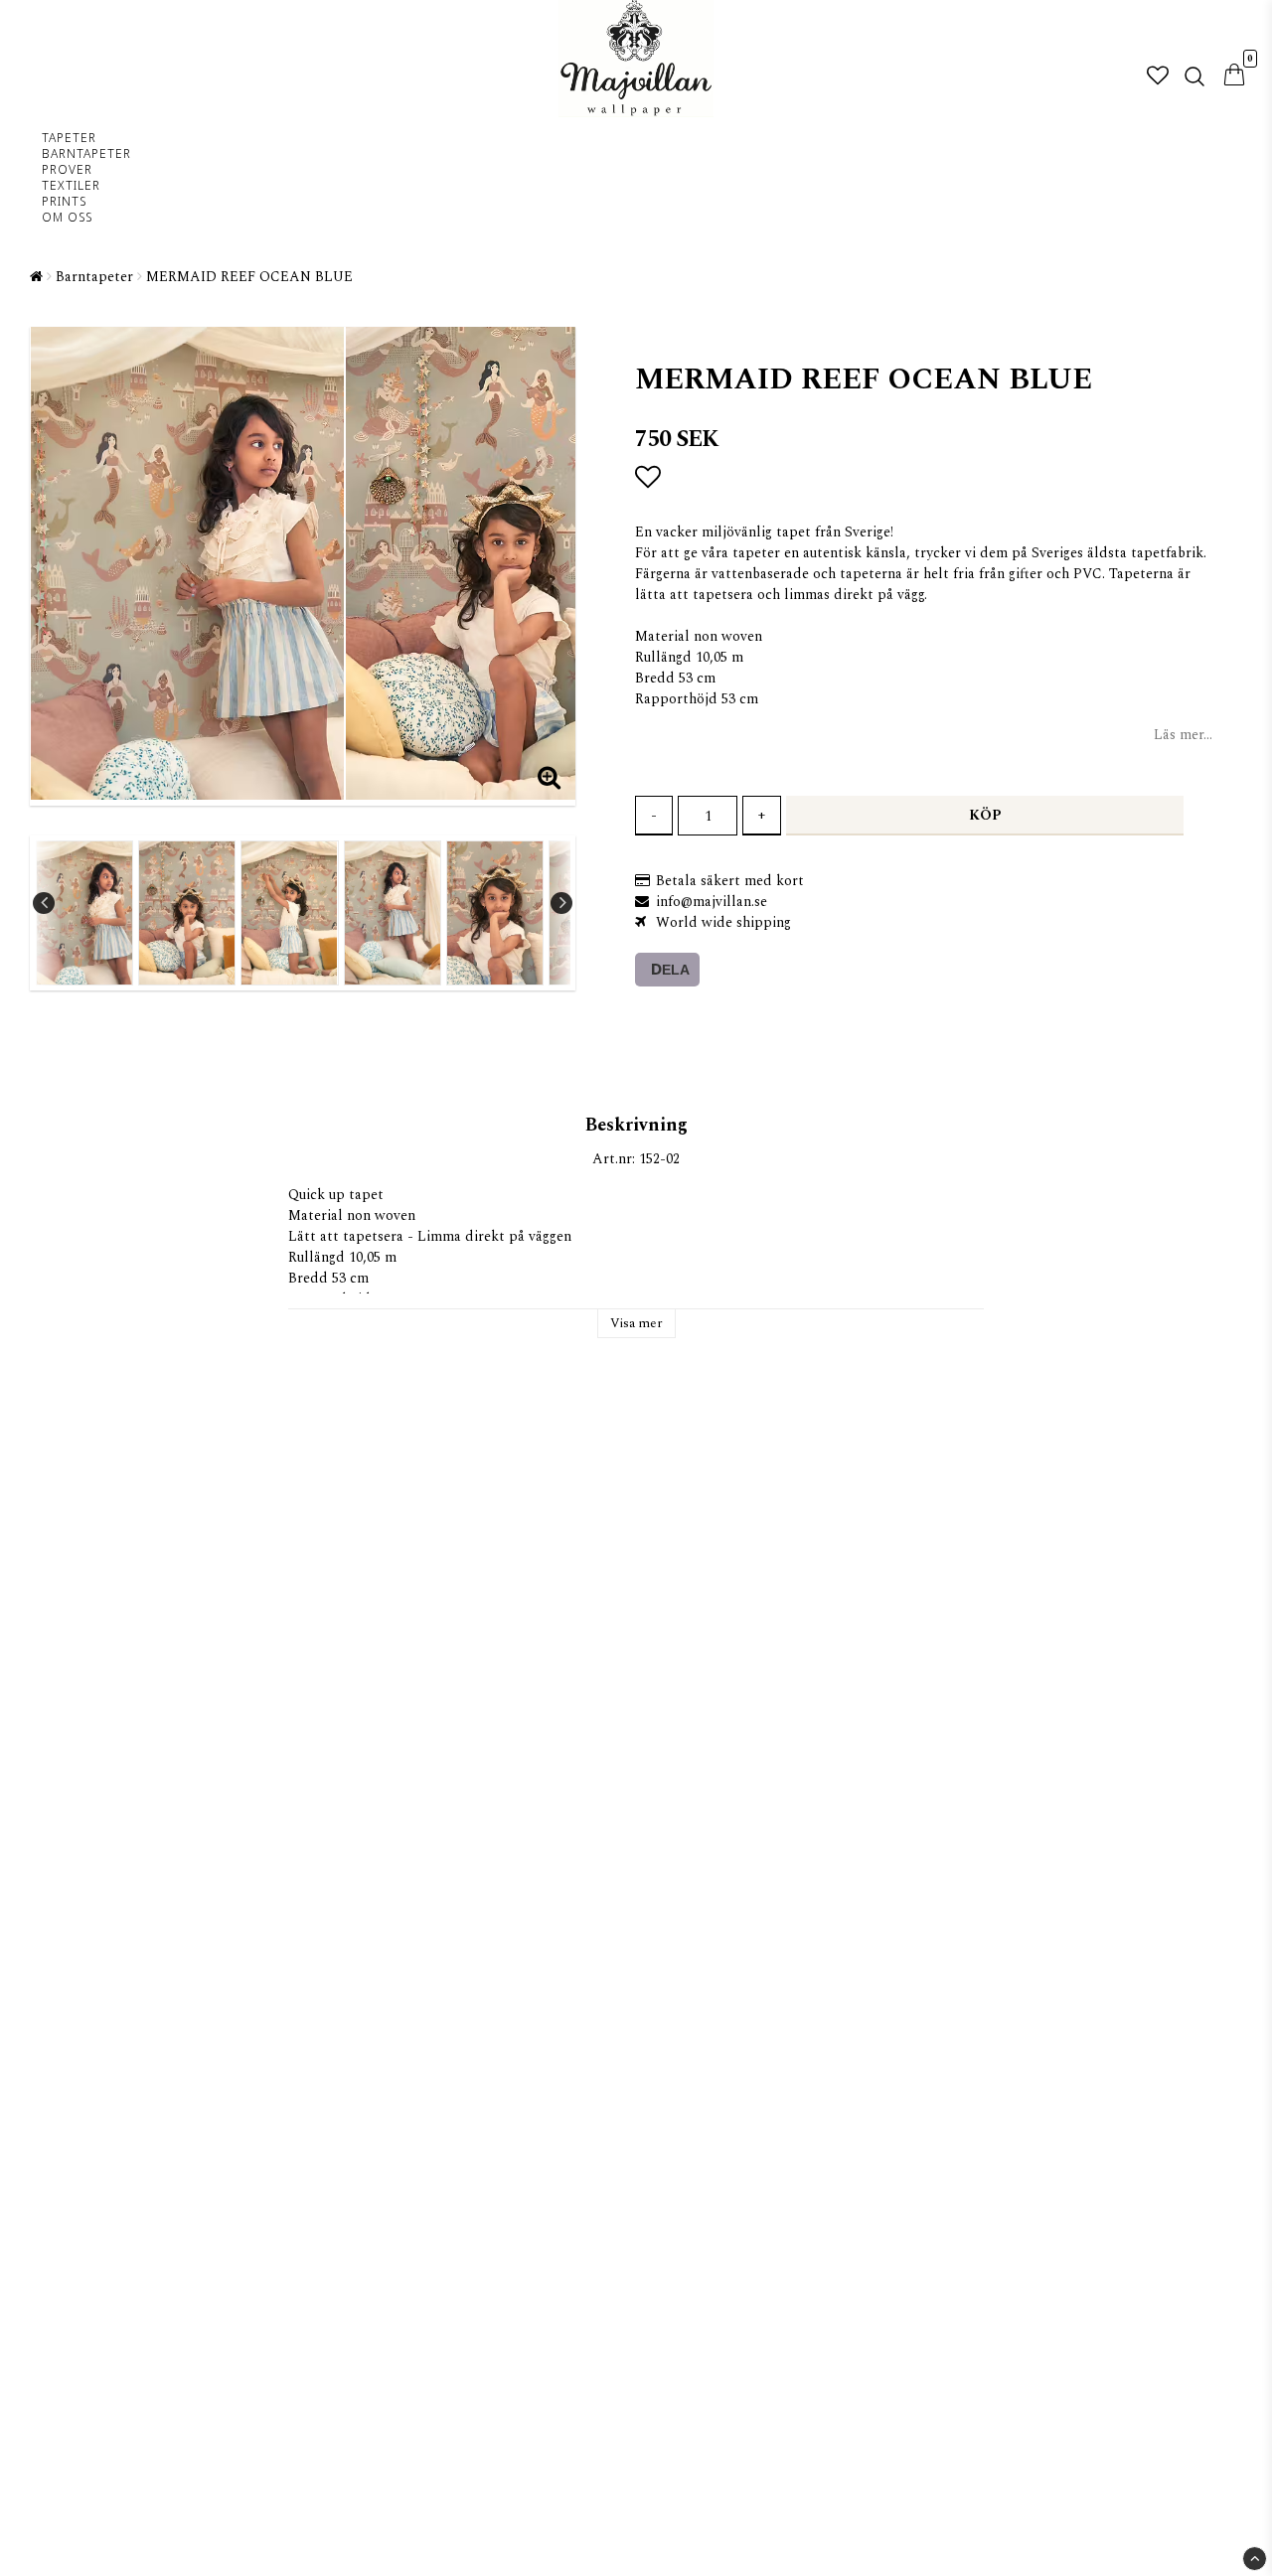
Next (561, 903)
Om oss (67, 219)
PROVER (67, 171)
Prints (64, 203)
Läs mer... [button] (1183, 735)
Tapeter (69, 139)
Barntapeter (86, 155)
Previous (44, 903)
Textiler (71, 187)
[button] (1158, 77)
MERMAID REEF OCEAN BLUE (249, 277)
